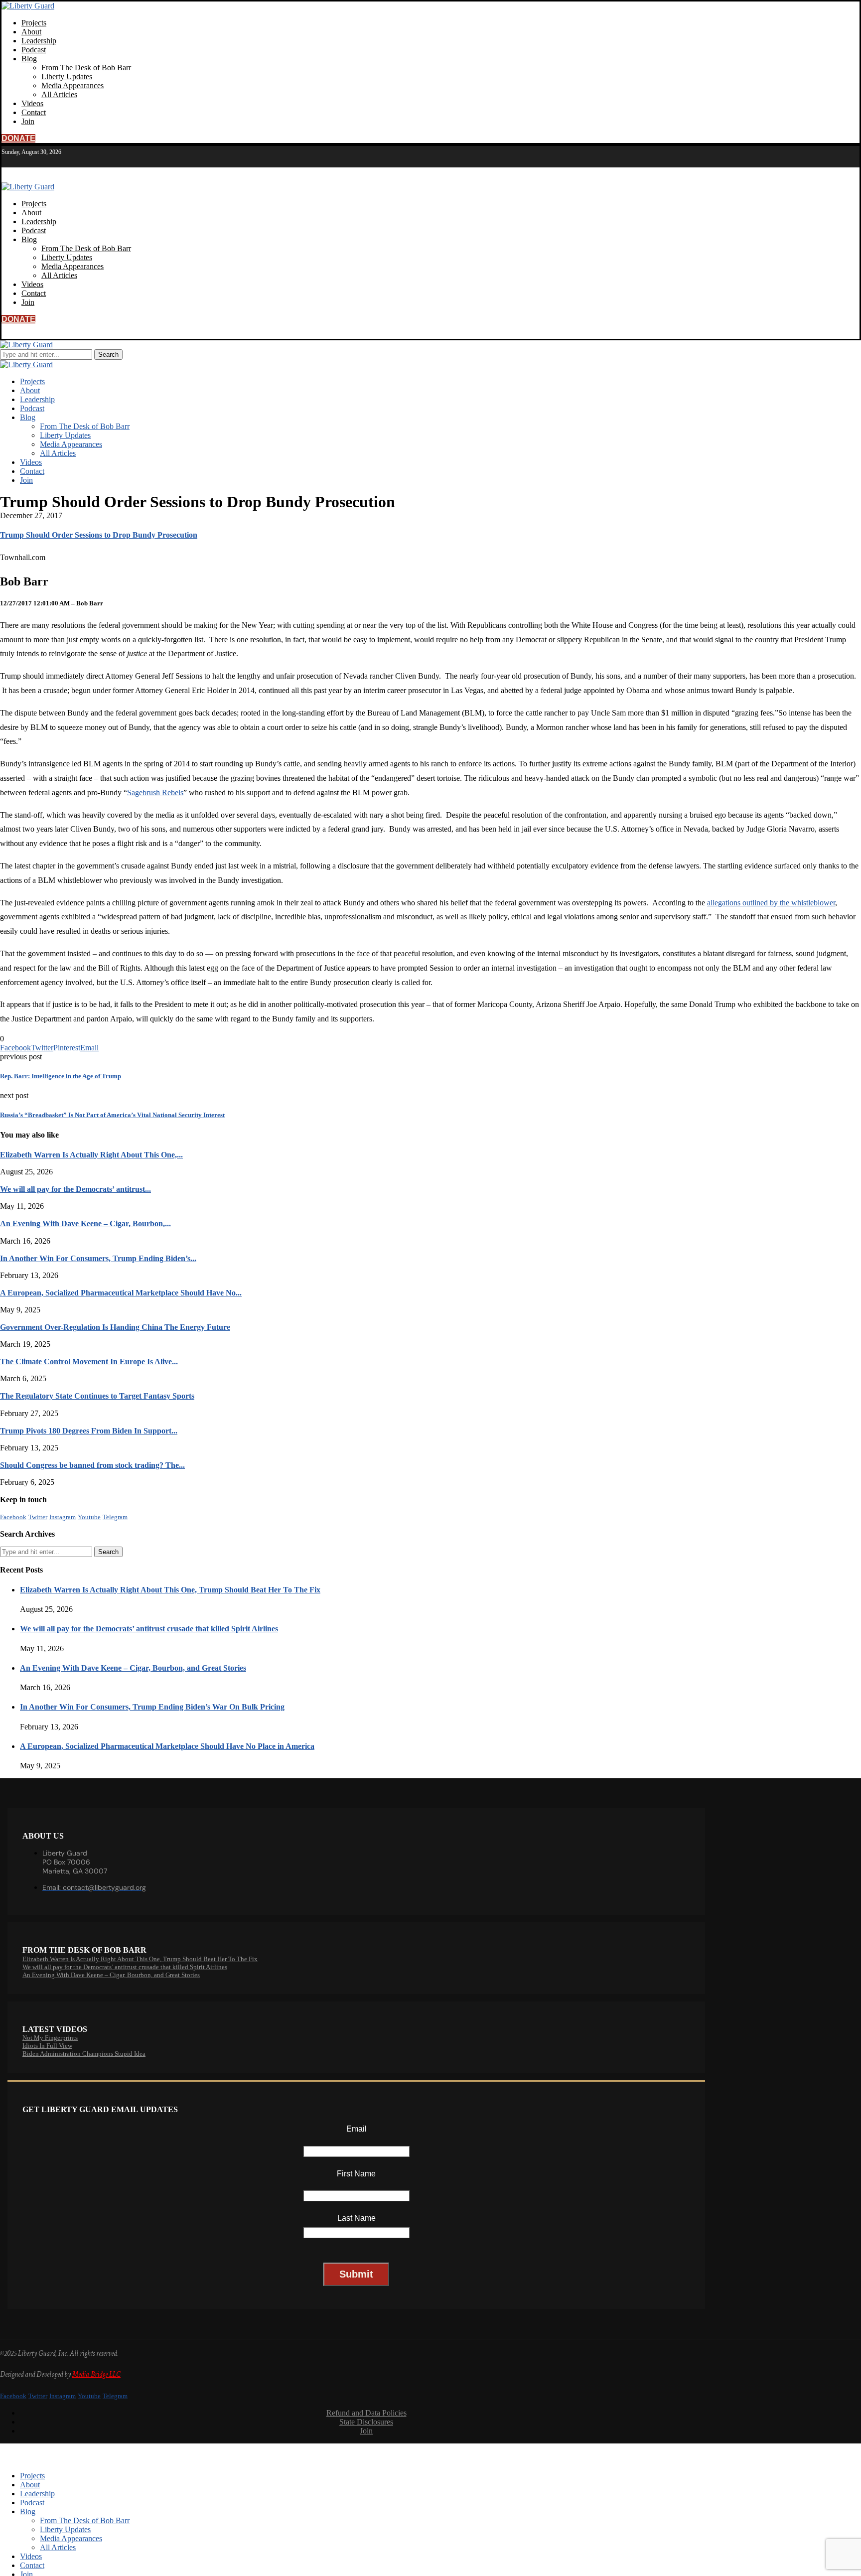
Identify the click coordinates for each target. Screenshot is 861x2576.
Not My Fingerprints (50, 2038)
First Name (356, 2174)
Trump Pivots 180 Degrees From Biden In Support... (89, 1431)
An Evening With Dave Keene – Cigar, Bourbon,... (85, 1223)
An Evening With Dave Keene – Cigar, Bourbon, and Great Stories (133, 1668)
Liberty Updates (67, 76)
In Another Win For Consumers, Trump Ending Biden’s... (98, 1258)
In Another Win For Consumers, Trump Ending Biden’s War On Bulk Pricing (152, 1707)
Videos (32, 103)
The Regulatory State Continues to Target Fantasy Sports (97, 1396)
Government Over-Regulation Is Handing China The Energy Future (115, 1327)
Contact (34, 112)
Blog (29, 59)
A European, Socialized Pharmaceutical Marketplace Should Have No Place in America (167, 1746)
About (31, 32)
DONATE (18, 138)
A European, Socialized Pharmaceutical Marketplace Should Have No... (121, 1293)
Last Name (357, 2218)
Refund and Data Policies (366, 2413)
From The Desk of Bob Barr (86, 68)
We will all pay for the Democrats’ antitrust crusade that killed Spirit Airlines (149, 1629)
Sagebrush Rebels (155, 792)
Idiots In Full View (47, 2046)
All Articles (59, 94)
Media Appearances (72, 85)
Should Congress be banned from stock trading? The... (92, 1465)
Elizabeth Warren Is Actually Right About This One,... (91, 1155)
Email (357, 2129)
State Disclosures (366, 2422)
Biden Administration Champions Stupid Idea (84, 2054)
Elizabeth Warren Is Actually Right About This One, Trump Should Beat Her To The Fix (170, 1590)
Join (28, 121)
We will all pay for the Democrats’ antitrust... (75, 1189)
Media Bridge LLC (96, 2374)
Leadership (39, 41)
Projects (34, 23)
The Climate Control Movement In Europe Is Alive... (89, 1361)
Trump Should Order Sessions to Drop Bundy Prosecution (99, 535)
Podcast (34, 50)
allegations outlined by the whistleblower (771, 903)
